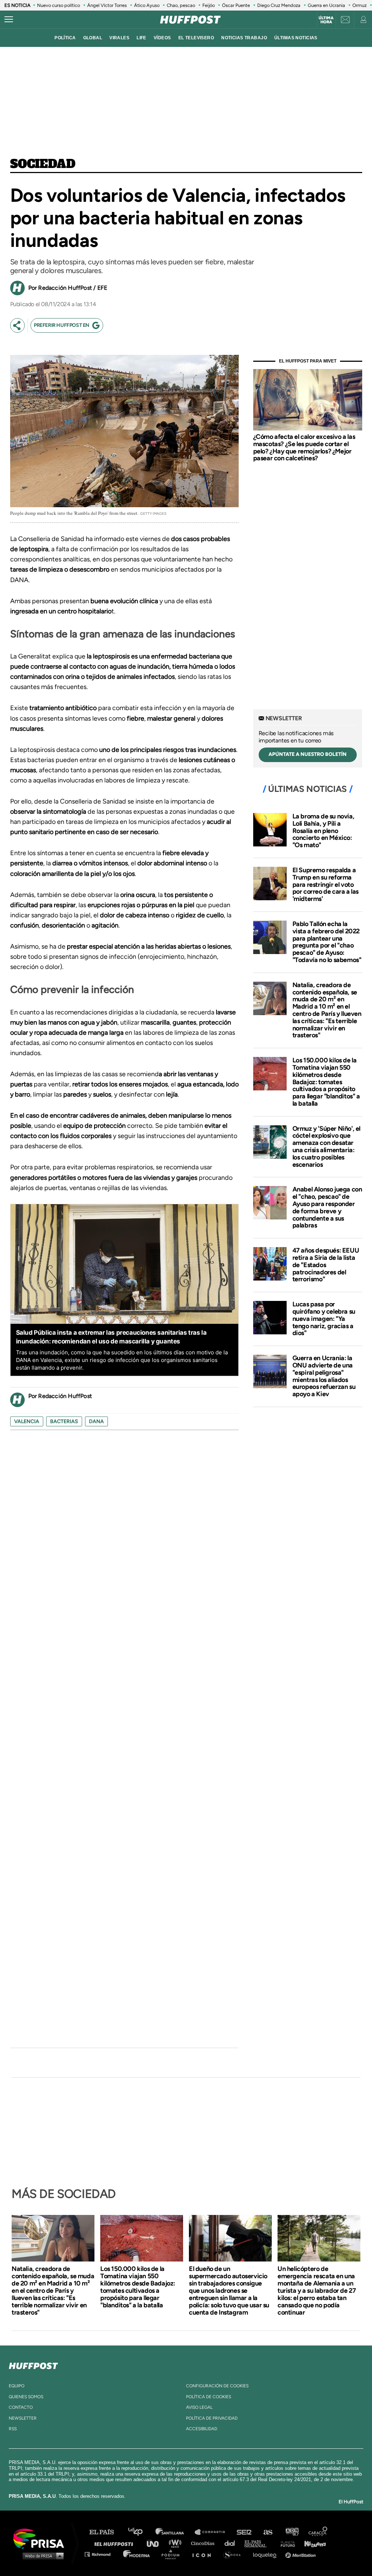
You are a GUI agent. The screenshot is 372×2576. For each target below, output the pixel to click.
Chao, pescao (181, 5)
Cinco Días (205, 2543)
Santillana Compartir (213, 2532)
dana (96, 1421)
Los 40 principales (141, 2532)
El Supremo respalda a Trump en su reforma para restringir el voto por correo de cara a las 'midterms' (325, 884)
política (65, 38)
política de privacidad (212, 2418)
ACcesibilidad (202, 2429)
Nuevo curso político (58, 5)
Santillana (175, 2532)
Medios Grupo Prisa (41, 2556)
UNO (156, 2543)
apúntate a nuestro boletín (308, 754)
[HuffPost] (33, 2364)
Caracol (318, 2532)
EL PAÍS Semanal (259, 2543)
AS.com (268, 2532)
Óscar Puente (236, 5)
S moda (234, 2554)
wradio (177, 2543)
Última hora (326, 20)
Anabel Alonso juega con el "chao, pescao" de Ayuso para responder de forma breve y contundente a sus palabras (327, 1207)
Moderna (137, 2554)
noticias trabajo (244, 38)
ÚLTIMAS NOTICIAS (296, 38)
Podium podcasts (173, 2554)
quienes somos (26, 2397)
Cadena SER (244, 2532)
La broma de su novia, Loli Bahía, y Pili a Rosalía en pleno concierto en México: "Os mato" (324, 831)
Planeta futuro (286, 2543)
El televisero (196, 38)
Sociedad (43, 164)
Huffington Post (116, 2543)
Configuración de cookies (217, 2386)
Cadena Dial (232, 2543)
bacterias (64, 1421)
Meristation (302, 2554)
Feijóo (209, 5)
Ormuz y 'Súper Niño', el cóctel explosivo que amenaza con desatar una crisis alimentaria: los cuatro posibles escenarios (326, 1147)
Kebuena (312, 2543)
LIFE (141, 38)
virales (119, 38)
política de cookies (209, 2397)
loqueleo (267, 2554)
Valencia (27, 1421)
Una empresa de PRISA (41, 2538)
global (93, 38)
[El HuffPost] (190, 20)
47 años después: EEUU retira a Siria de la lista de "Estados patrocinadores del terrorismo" (326, 1265)
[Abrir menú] (9, 20)
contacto (21, 2407)
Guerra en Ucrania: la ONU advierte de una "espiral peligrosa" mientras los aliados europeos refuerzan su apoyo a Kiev (324, 1376)
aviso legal (199, 2407)
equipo (17, 2386)
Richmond (101, 2554)
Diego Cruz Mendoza (279, 5)
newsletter (23, 2418)
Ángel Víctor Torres (107, 5)
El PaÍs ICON (204, 2554)
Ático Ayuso (147, 5)
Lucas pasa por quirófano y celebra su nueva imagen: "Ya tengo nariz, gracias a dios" (324, 1319)
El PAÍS (106, 2532)
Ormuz (359, 5)
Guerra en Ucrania (326, 5)
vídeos (162, 38)
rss (13, 2429)
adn (292, 2532)
